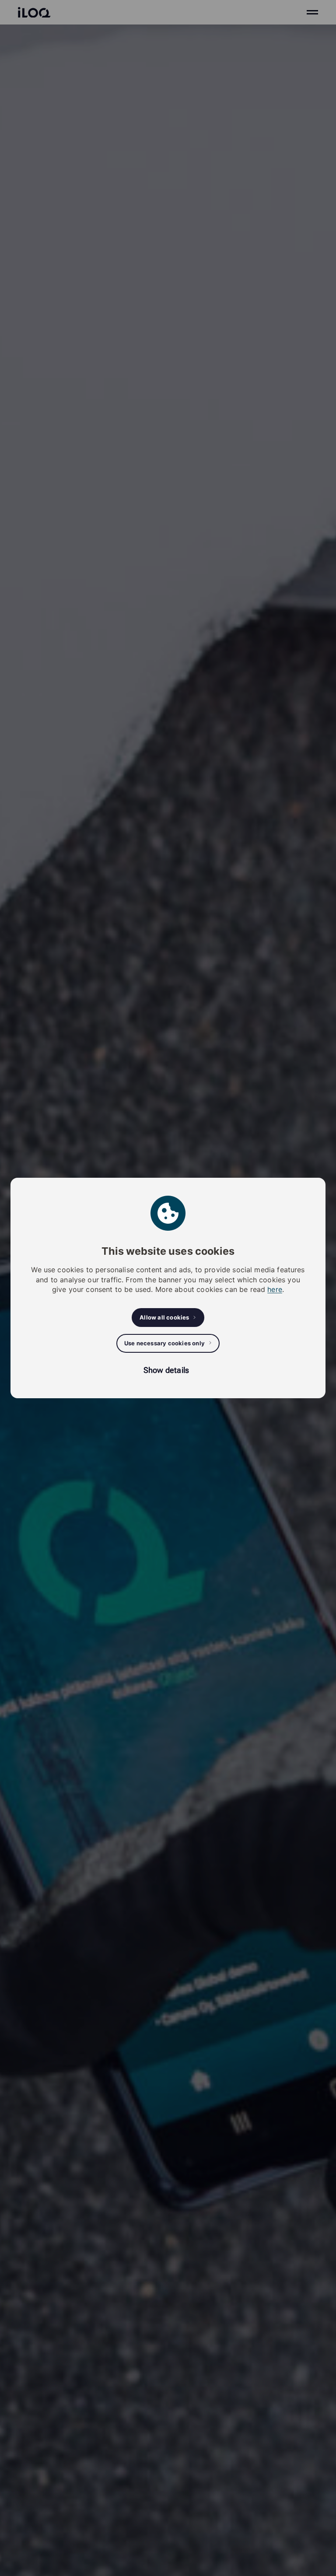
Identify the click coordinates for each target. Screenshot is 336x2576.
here (275, 1289)
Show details (166, 1370)
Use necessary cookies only (164, 1343)
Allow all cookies (164, 1317)
